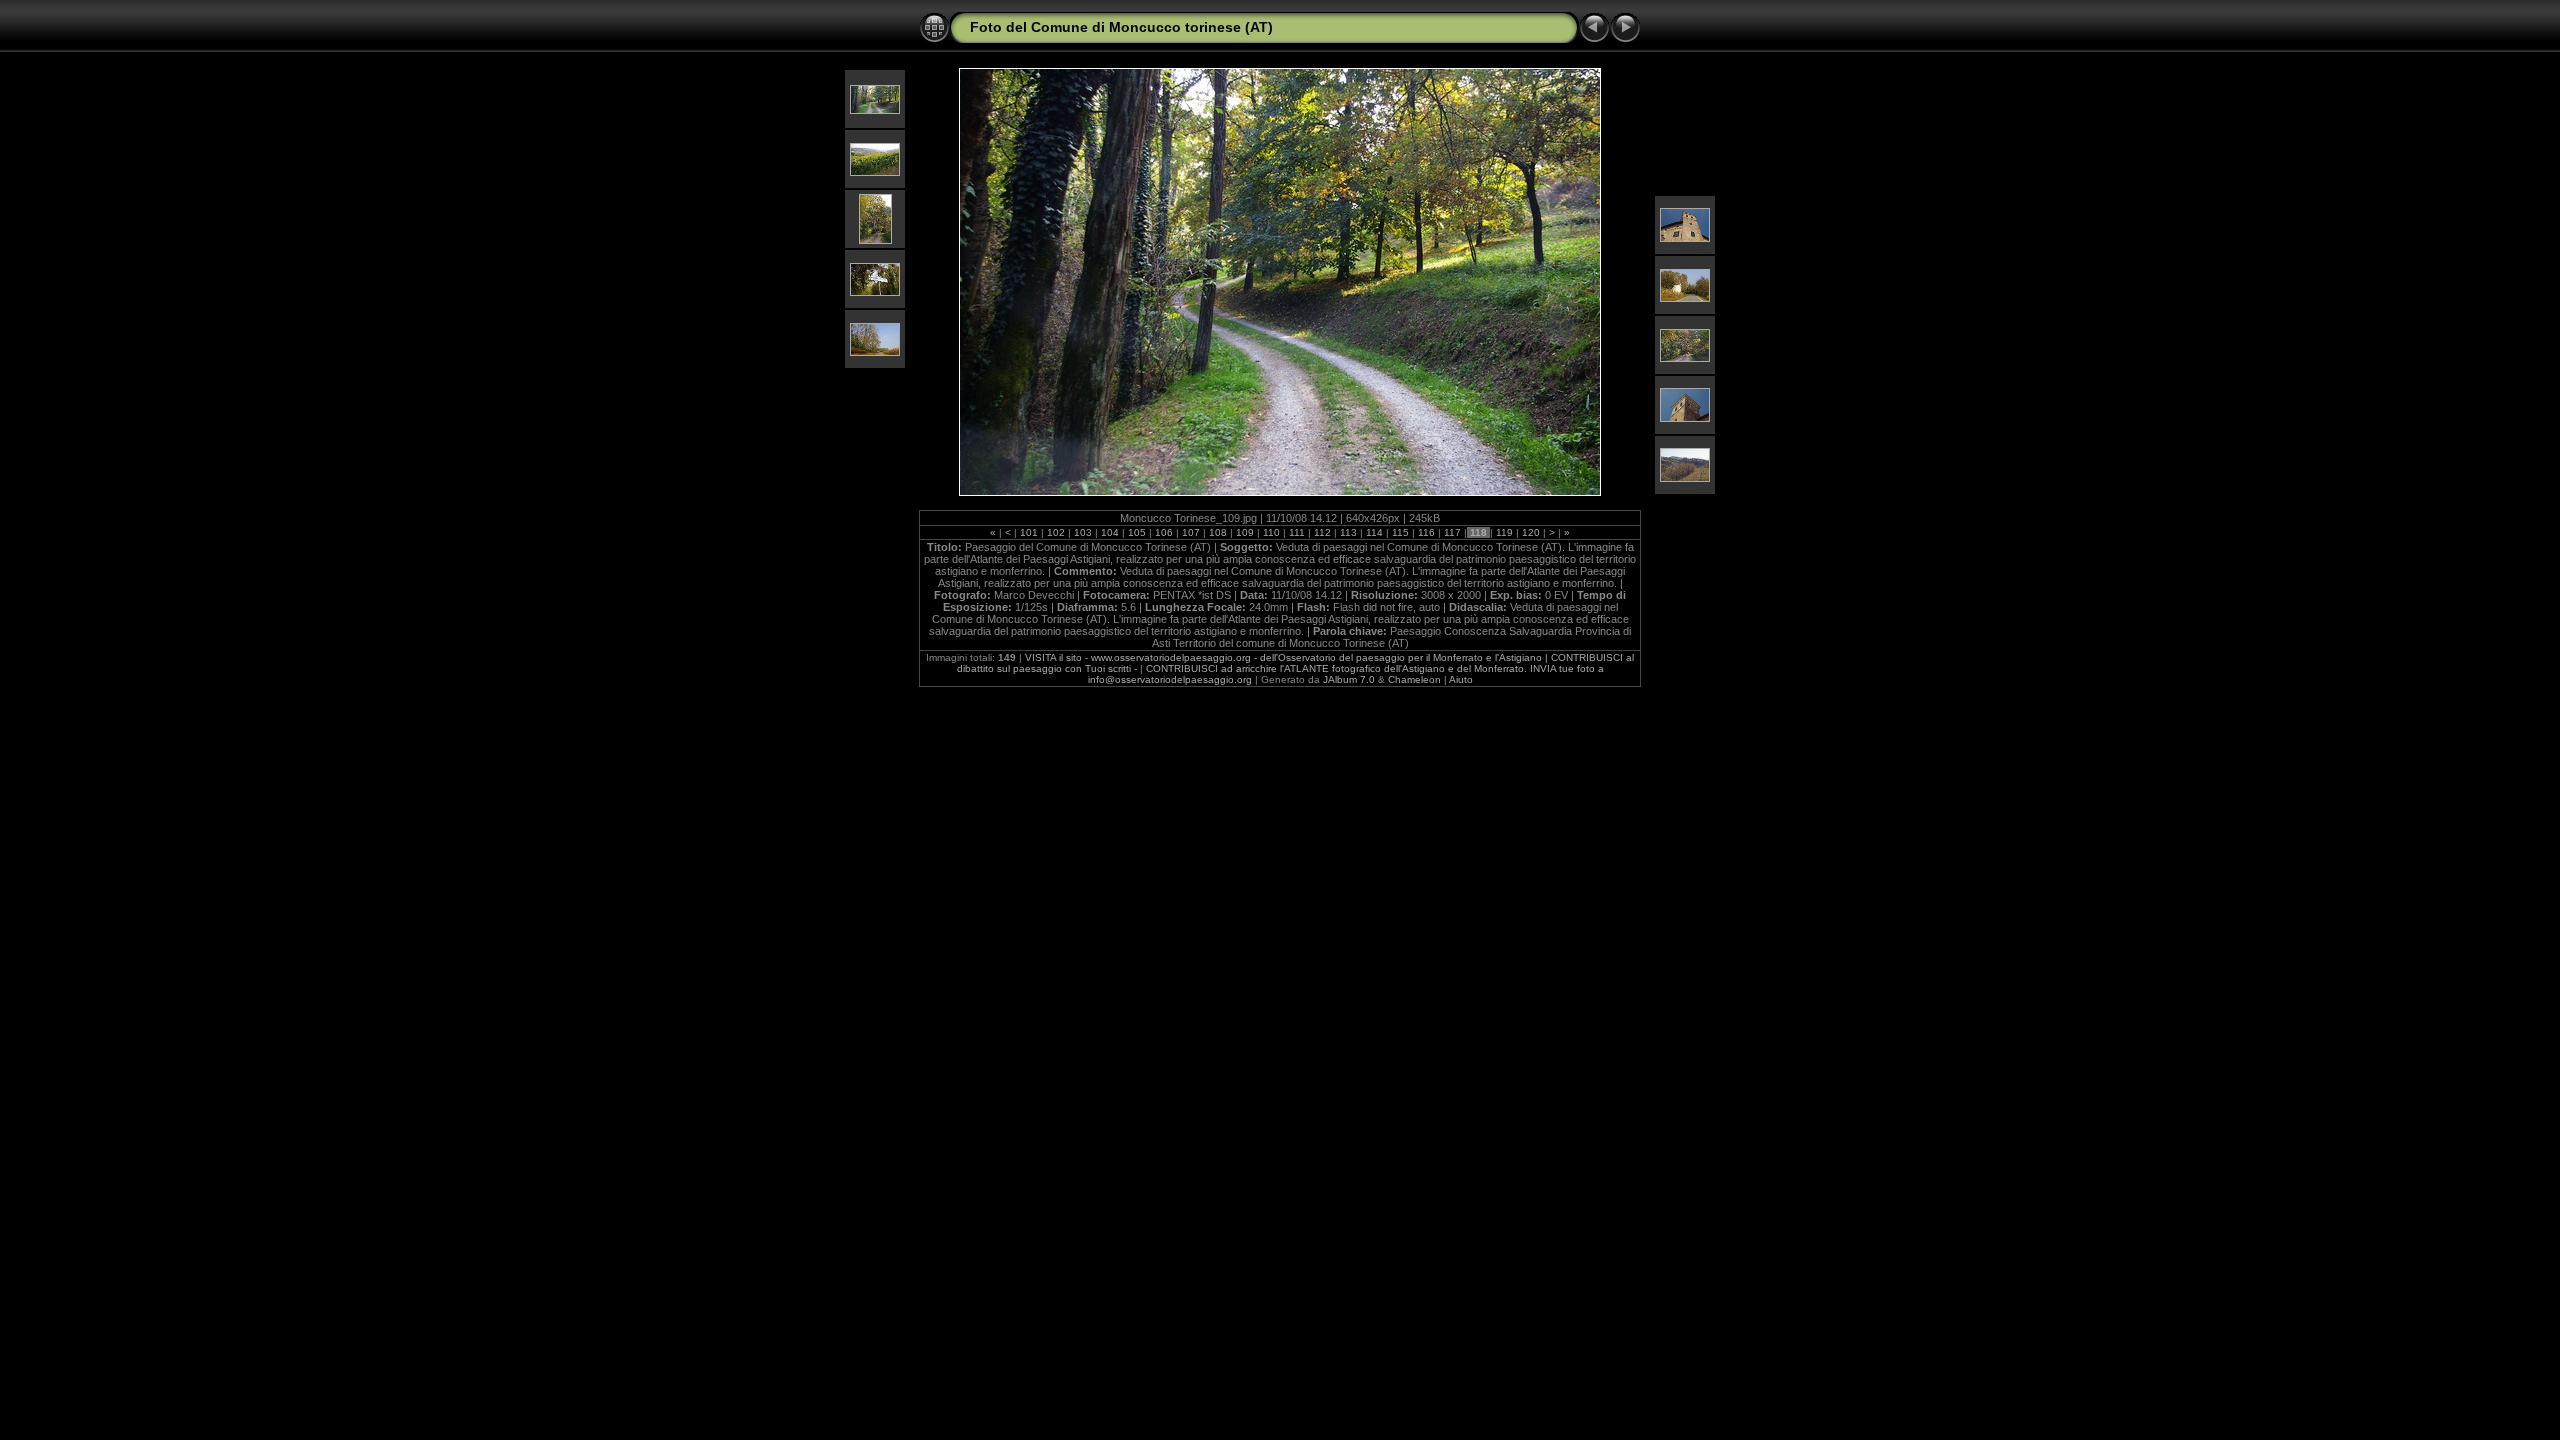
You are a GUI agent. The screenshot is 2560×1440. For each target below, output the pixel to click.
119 (1504, 532)
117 (1452, 532)
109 (1245, 532)
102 (1056, 532)
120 (1531, 532)
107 (1191, 532)
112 (1322, 532)
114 (1374, 532)
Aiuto (1461, 679)
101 (1029, 532)
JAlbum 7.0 (1349, 679)
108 (1218, 532)
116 (1426, 532)
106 (1164, 532)
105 (1137, 532)
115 (1400, 532)
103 (1083, 532)
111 (1297, 532)
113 (1348, 532)
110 (1271, 532)
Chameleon (1414, 679)
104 (1110, 532)
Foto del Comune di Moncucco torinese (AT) (1121, 27)
